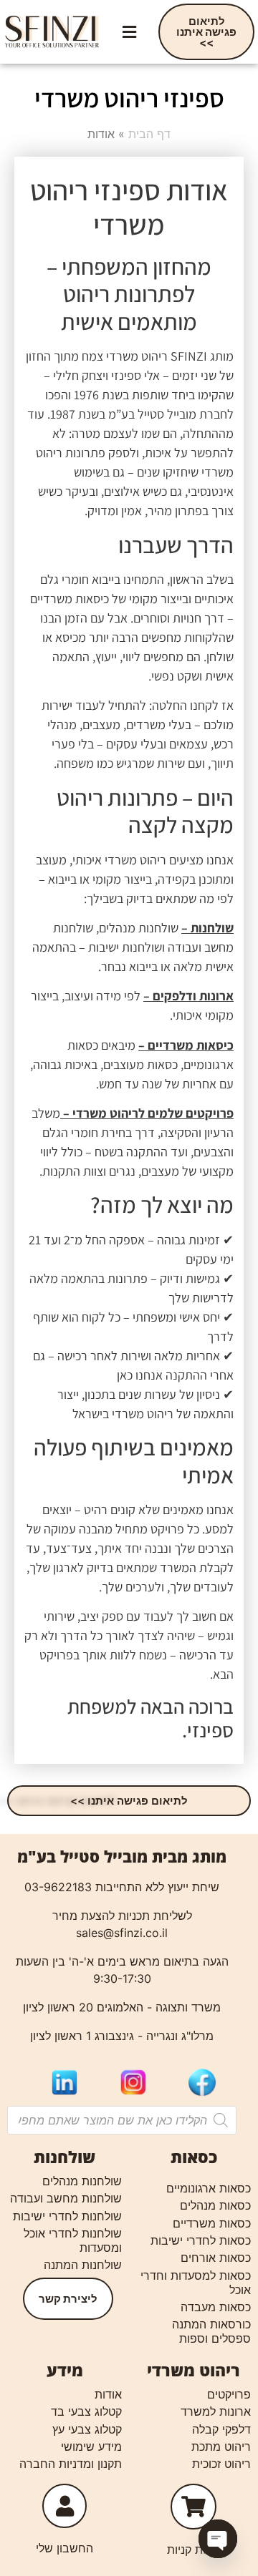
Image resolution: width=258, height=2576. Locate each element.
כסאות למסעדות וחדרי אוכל (196, 2283)
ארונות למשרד (216, 2411)
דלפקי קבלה (221, 2429)
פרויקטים (229, 2394)
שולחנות (64, 2157)
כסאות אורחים (216, 2258)
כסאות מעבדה (216, 2307)
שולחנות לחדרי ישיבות (67, 2216)
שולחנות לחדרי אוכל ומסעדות (73, 2240)
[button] (129, 32)
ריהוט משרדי (193, 2370)
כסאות (194, 2157)
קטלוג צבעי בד (86, 2411)
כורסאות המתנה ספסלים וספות (211, 2331)
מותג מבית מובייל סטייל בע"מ (122, 1856)
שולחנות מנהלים (82, 2181)
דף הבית (149, 134)
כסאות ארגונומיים (209, 2188)
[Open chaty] (218, 2539)
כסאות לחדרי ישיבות (201, 2240)
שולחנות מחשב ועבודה (66, 2198)
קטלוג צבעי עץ (87, 2429)
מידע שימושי (91, 2446)
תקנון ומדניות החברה (71, 2464)
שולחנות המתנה (83, 2265)
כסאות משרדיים (212, 2223)
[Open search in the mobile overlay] (122, 2120)
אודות (108, 2394)
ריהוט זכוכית (221, 2464)
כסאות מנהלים (215, 2205)
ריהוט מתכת (221, 2446)
